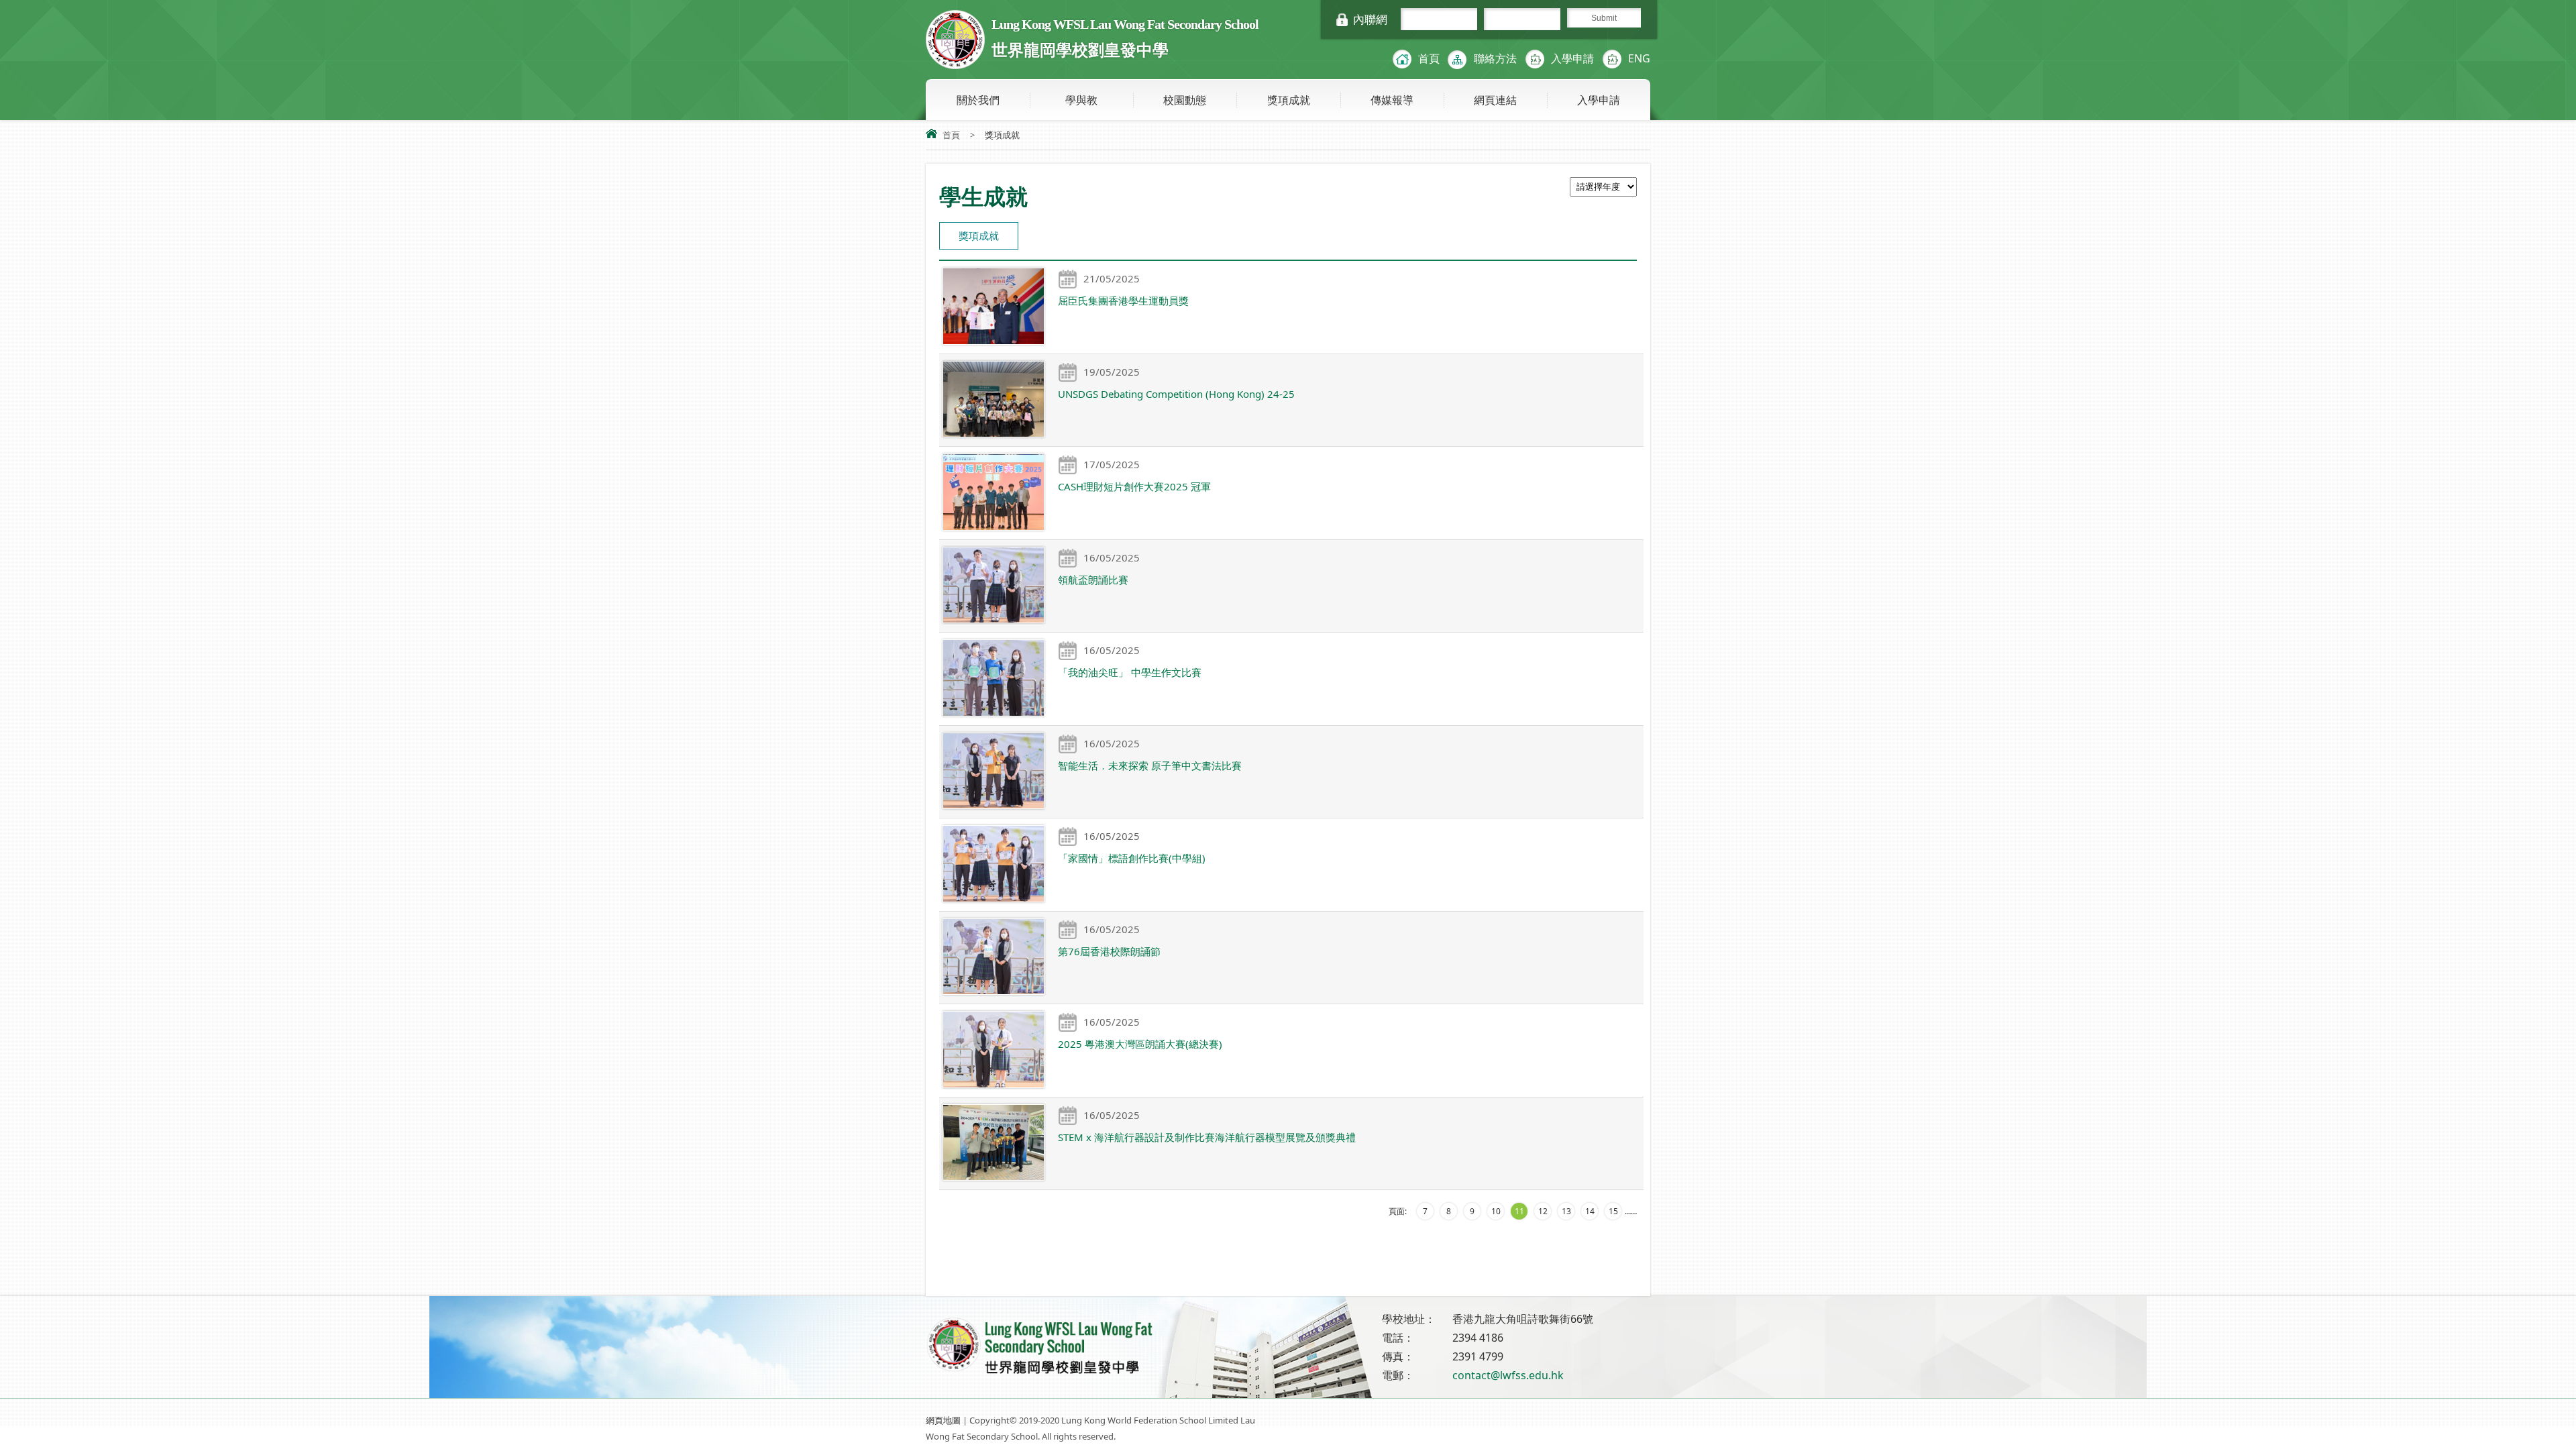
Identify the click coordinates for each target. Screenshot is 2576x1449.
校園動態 (1185, 100)
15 (1613, 1211)
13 (1566, 1211)
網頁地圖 (943, 1420)
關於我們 (978, 100)
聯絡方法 (1495, 58)
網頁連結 (1495, 100)
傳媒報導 (1392, 100)
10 (1496, 1211)
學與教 (1081, 100)
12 (1543, 1211)
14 (1590, 1211)
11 (1519, 1211)
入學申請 (1572, 58)
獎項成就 (1289, 100)
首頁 (1429, 58)
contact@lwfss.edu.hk (1508, 1375)
